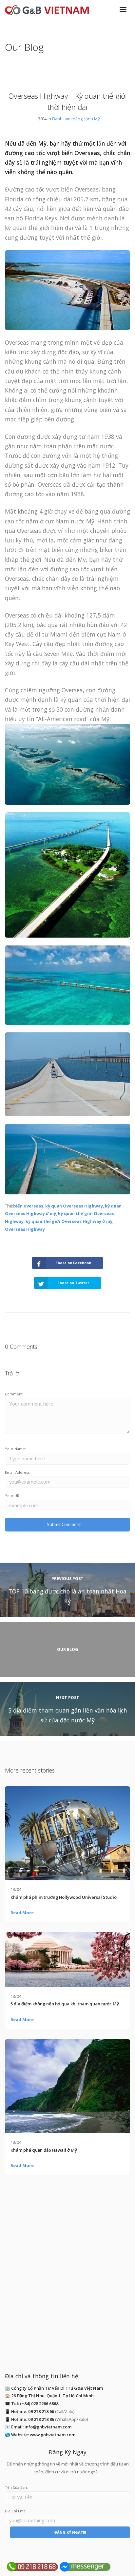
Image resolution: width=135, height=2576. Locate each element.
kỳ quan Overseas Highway (74, 1206)
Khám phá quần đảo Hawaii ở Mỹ (44, 2150)
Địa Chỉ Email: (17, 2511)
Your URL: (14, 1496)
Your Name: (15, 1449)
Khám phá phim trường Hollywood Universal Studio (64, 1897)
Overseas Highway (25, 1229)
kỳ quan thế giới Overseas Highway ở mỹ (69, 1221)
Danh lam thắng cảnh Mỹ (76, 119)
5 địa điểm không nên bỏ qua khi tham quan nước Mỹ (65, 2004)
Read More (22, 1913)
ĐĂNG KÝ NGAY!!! (70, 2532)
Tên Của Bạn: (16, 2487)
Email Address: (18, 1472)
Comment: (14, 1394)
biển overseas (28, 1206)
